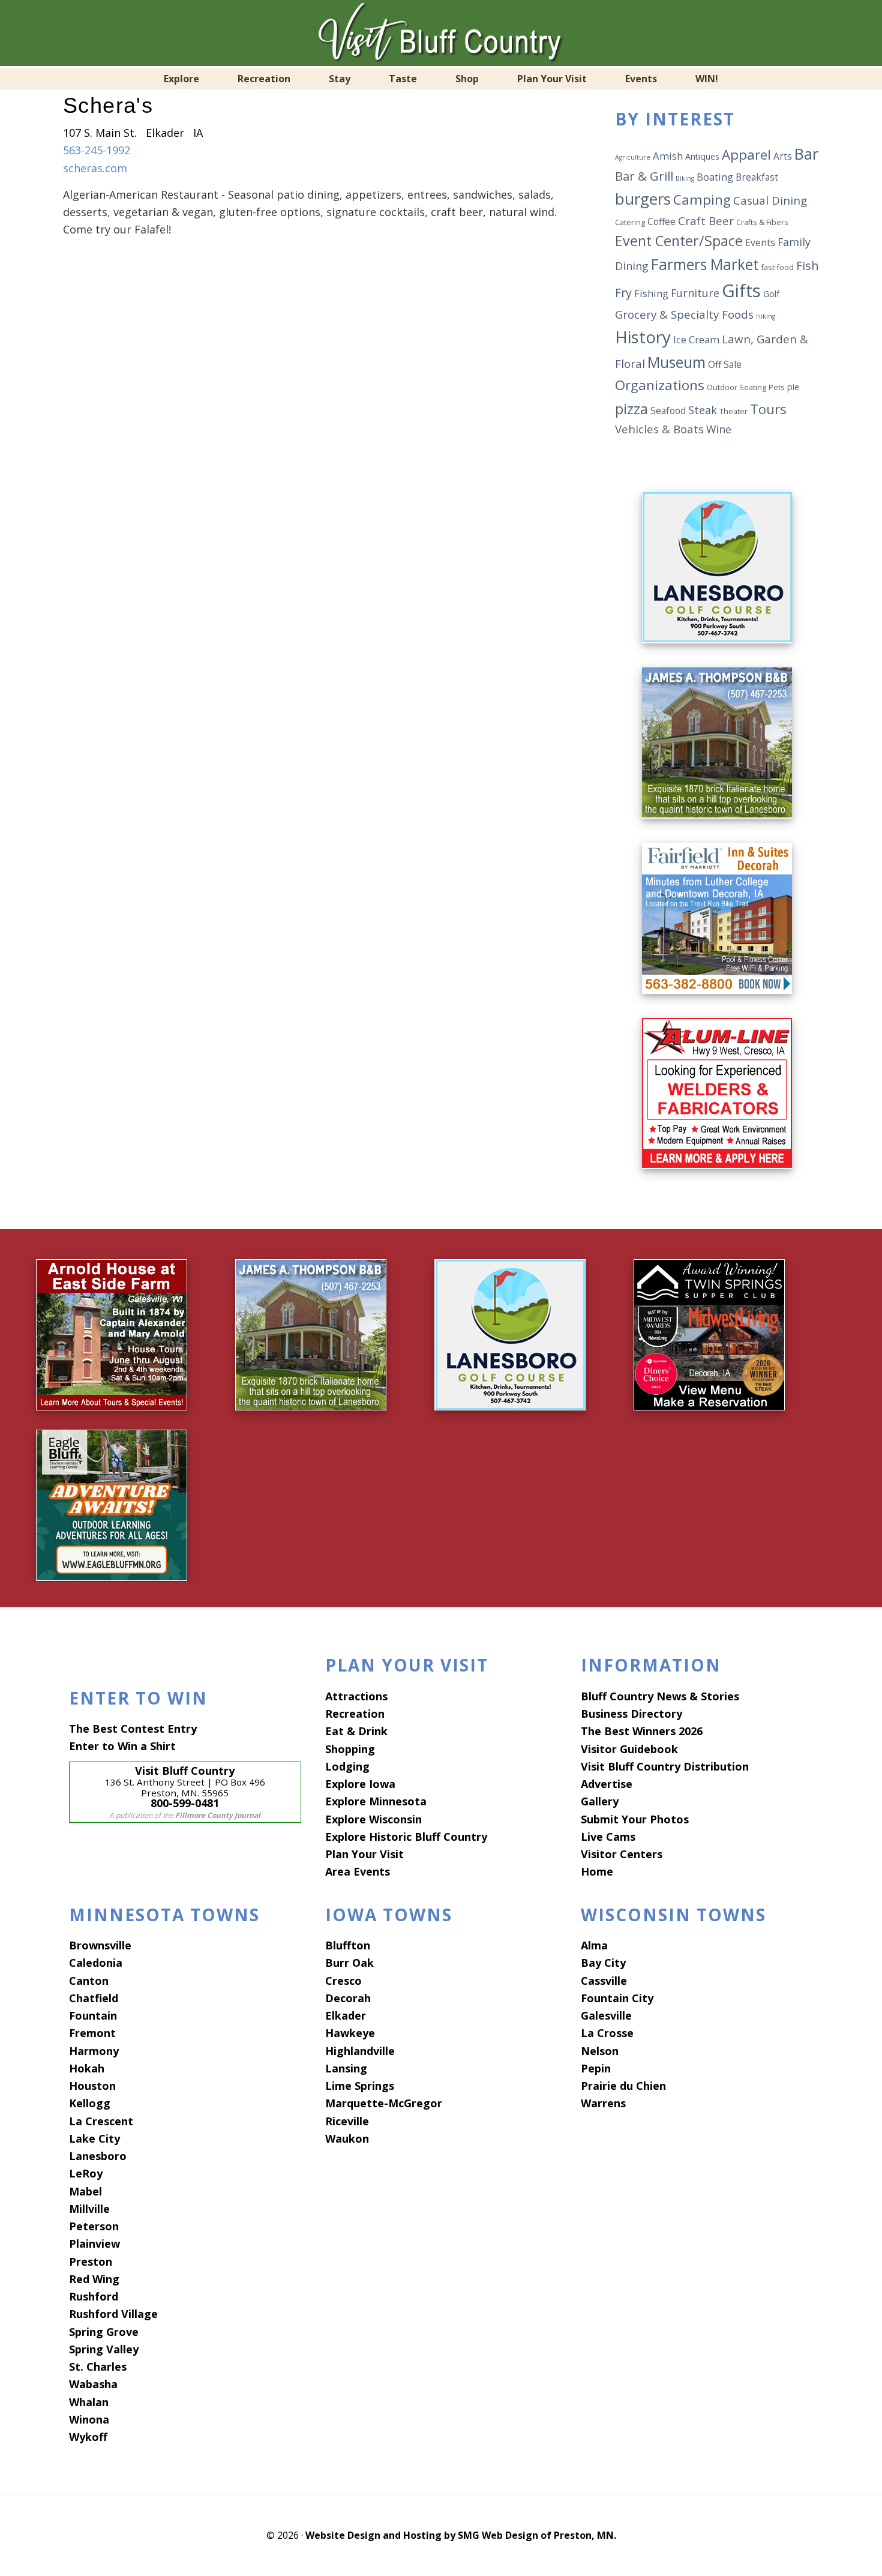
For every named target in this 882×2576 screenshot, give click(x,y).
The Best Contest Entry (133, 1729)
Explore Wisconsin (373, 1819)
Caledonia (96, 1963)
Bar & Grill (644, 176)
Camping (702, 200)
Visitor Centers (622, 1854)
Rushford (94, 2296)
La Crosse (607, 2033)
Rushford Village (113, 2314)
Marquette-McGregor (384, 2103)
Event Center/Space (679, 241)
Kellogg (90, 2103)
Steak (703, 410)
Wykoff (88, 2437)
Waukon (347, 2138)
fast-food (778, 267)
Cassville (604, 1981)
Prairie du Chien (623, 2086)
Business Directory (631, 1714)
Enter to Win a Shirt (122, 1746)
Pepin (596, 2068)
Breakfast (757, 177)
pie (793, 387)
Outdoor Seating (736, 387)
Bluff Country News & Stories (660, 1696)
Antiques (702, 156)
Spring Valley (104, 2349)
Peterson (94, 2226)
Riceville (347, 2121)
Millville (89, 2209)
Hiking (766, 316)
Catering (630, 222)
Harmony (94, 2051)
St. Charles (98, 2367)
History (643, 337)
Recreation (355, 1714)
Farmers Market (705, 264)
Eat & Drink (356, 1731)
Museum (676, 362)
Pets (777, 387)
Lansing (346, 2068)
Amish (668, 156)
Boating (715, 177)
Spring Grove (104, 2332)
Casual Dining (770, 200)
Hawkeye (350, 2033)
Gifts (741, 290)
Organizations (660, 385)
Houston (92, 2086)
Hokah (87, 2068)
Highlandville (360, 2051)
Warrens (603, 2103)
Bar (806, 154)
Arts (783, 156)
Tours (768, 409)
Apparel (746, 154)
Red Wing (94, 2279)
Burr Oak (349, 1963)
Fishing (651, 293)
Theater (733, 411)
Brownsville (100, 1945)
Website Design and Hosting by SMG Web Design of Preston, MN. (461, 2535)
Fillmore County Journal (218, 1815)
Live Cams (608, 1837)
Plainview (94, 2243)
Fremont (92, 2033)
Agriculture (633, 157)
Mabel (85, 2191)
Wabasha (93, 2384)
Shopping (350, 1749)
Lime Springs (360, 2086)
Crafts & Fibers (762, 222)
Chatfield (94, 1998)
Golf (771, 294)
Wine (719, 429)
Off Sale (725, 364)
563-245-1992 (97, 150)
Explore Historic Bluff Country (406, 1837)
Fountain (93, 2015)
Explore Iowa (360, 1784)
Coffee (661, 221)
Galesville (606, 2015)
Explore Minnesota (376, 1801)
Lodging (347, 1766)
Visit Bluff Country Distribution (665, 1766)
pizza (631, 408)
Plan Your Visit (364, 1854)
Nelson (600, 2051)
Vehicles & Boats (659, 429)
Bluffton (348, 1945)
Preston (91, 2262)
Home (597, 1871)
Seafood (668, 411)
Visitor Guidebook (629, 1749)
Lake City (94, 2138)
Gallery (600, 1801)
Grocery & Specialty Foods (684, 314)
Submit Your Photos (635, 1819)
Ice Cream (696, 339)
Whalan (89, 2402)
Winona (89, 2419)
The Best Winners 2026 (642, 1731)
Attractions (356, 1696)
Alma (594, 1945)
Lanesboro (98, 2156)
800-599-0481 (185, 1803)
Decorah (348, 1998)
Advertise (607, 1784)
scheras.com (95, 168)
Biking (685, 178)
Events (760, 242)
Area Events (358, 1871)
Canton (89, 1981)
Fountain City (617, 1998)
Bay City (603, 1963)
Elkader (346, 2015)
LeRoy (86, 2173)
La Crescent (101, 2121)
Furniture (695, 293)
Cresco (343, 1981)
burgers (643, 199)
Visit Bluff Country (441, 33)
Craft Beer (706, 221)
